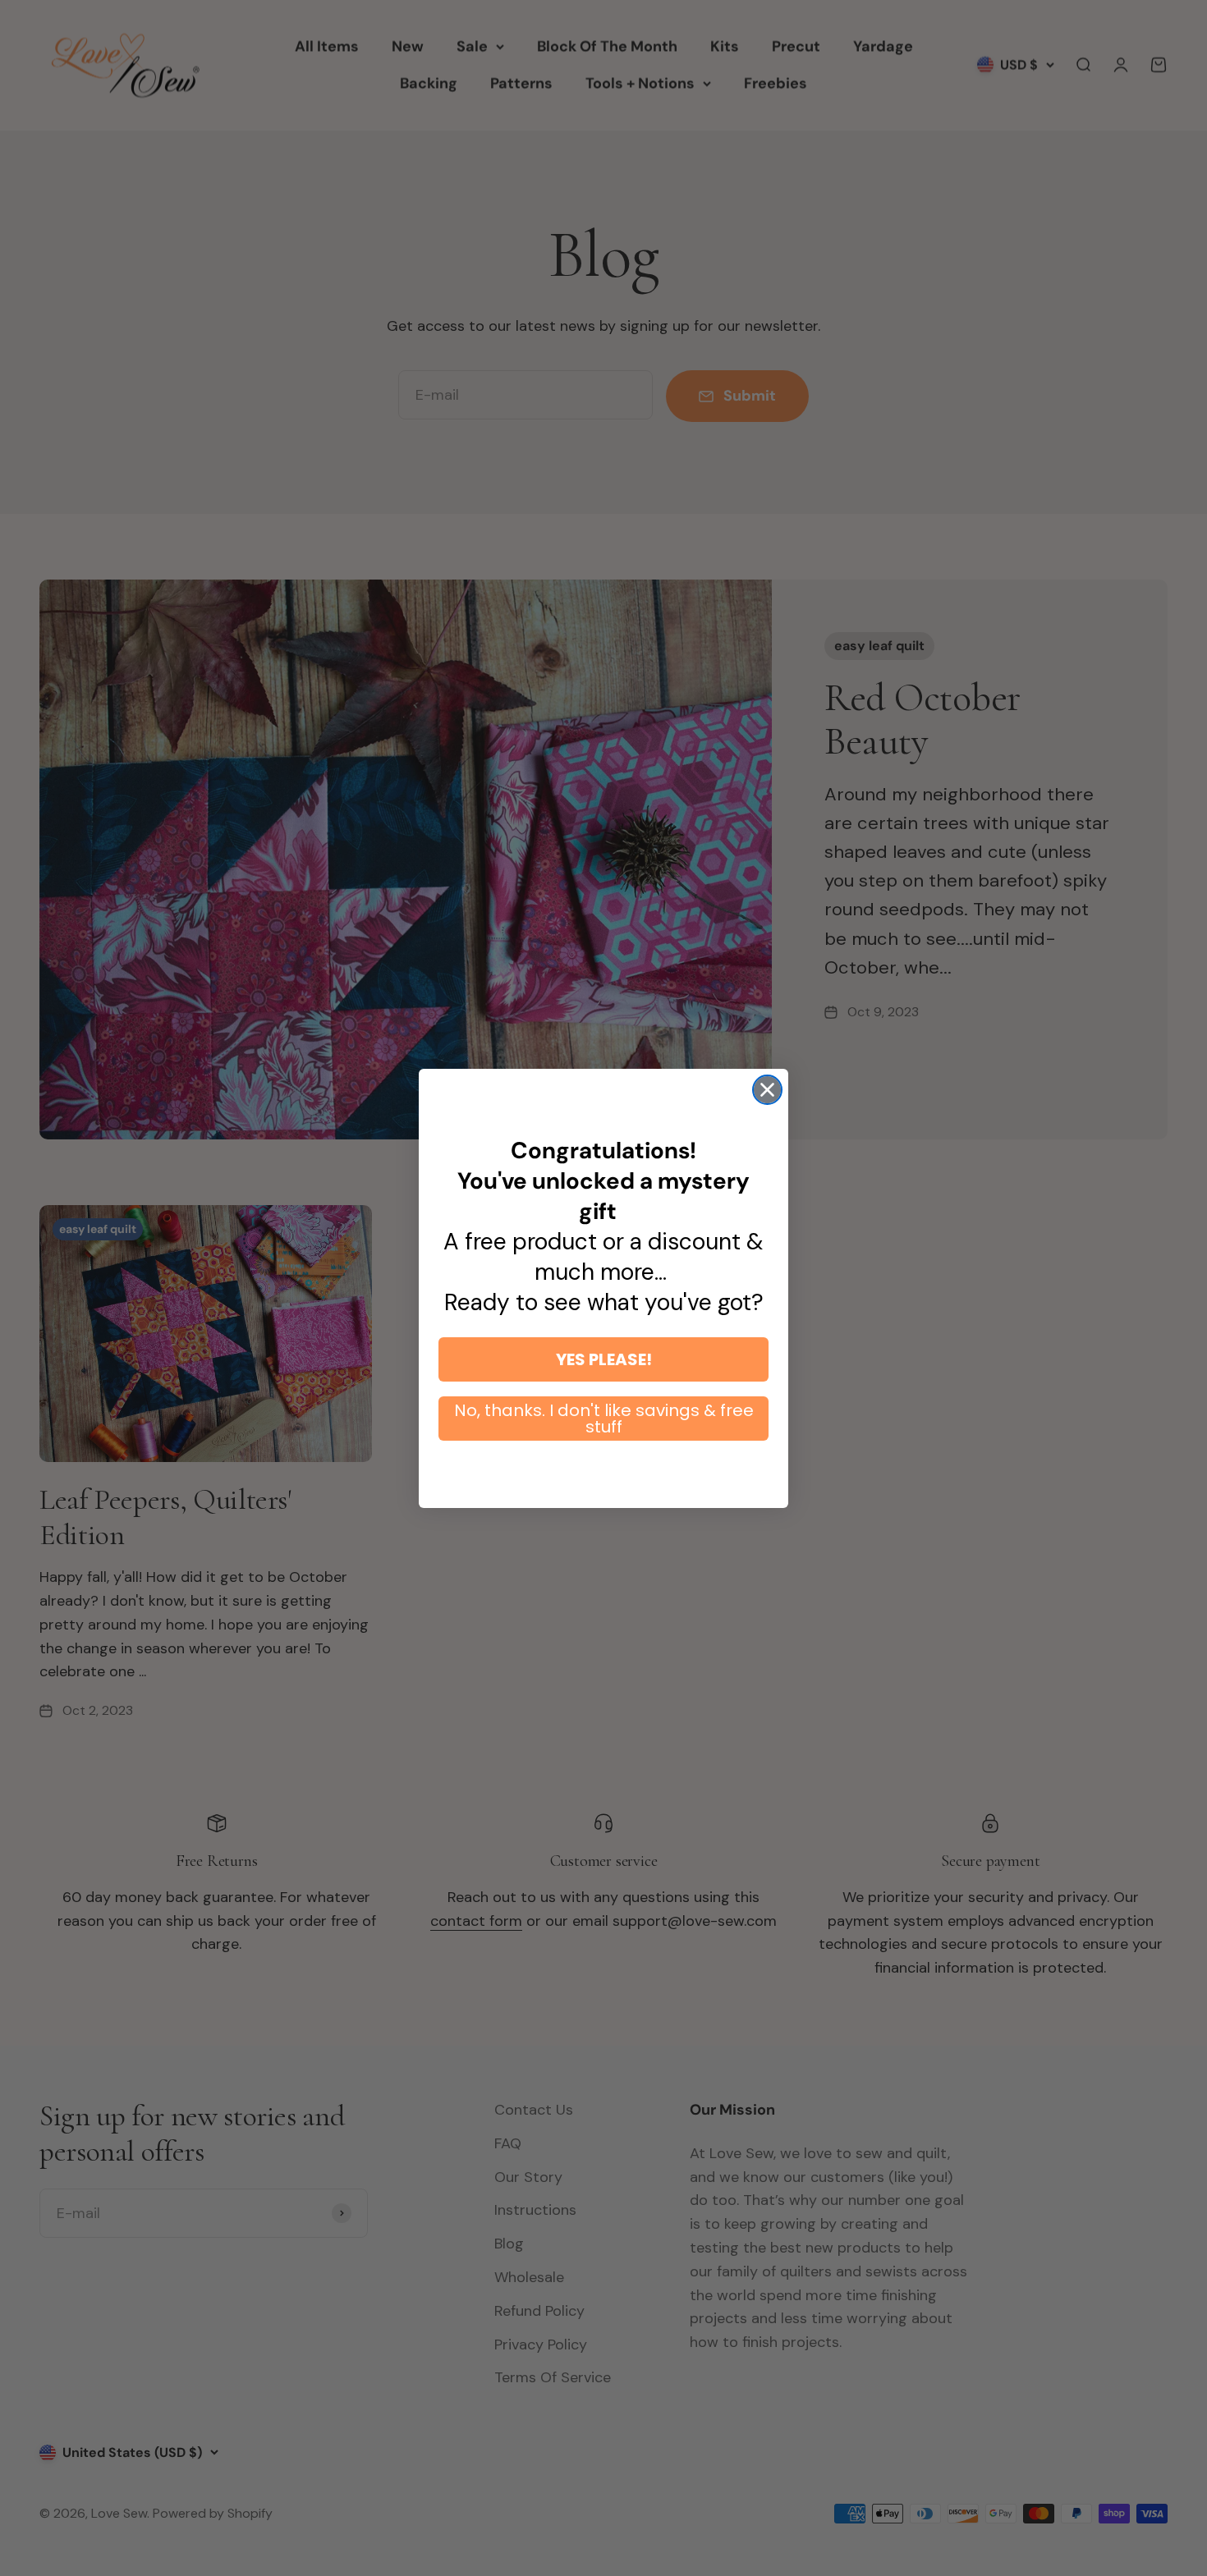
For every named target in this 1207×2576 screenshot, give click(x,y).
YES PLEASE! (604, 1359)
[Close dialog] (767, 1090)
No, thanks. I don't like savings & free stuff (604, 1419)
